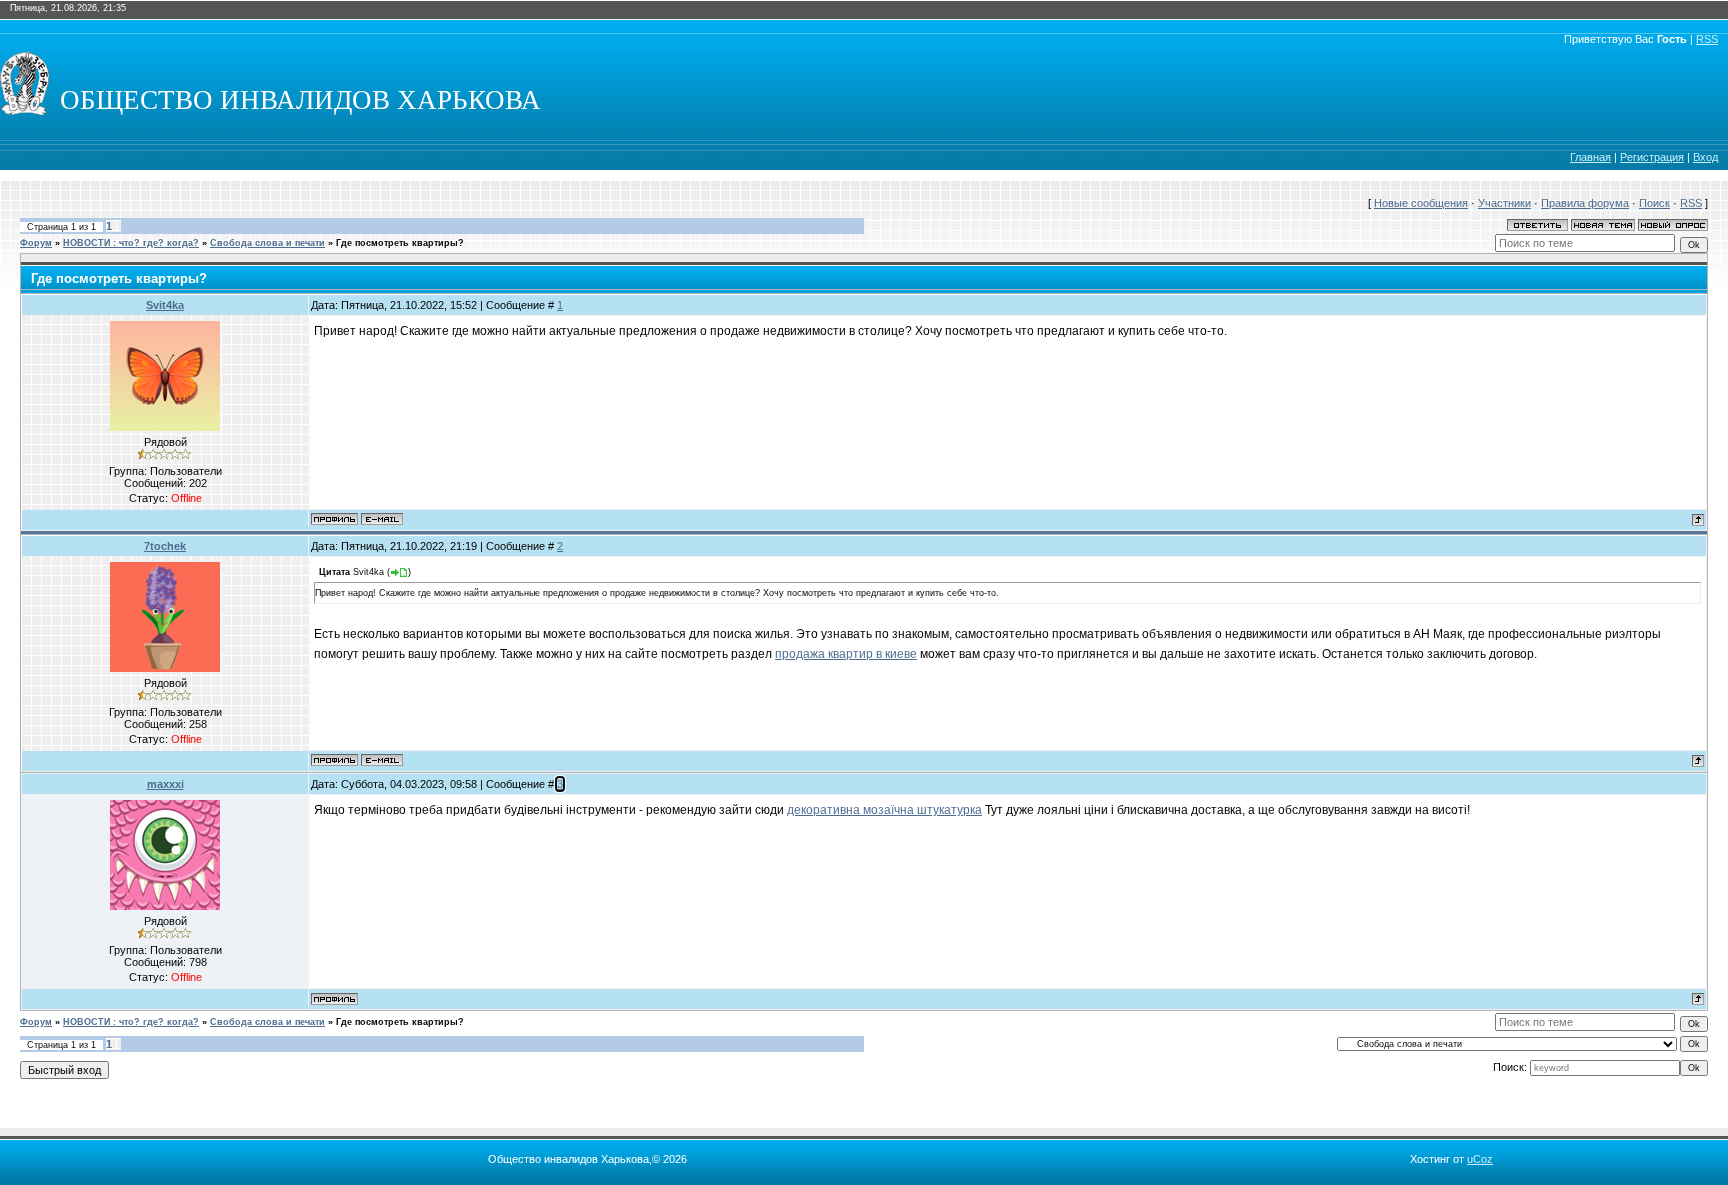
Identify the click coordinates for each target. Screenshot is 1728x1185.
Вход (1705, 157)
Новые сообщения (1421, 203)
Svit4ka (165, 305)
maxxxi (165, 784)
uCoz (1480, 1159)
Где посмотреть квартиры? (400, 243)
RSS (1707, 39)
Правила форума (1585, 203)
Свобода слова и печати (267, 243)
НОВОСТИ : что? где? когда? (131, 243)
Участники (1504, 203)
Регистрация (1652, 157)
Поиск (1654, 203)
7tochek (165, 546)
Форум (36, 243)
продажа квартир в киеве (846, 654)
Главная (1590, 157)
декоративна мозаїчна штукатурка (884, 810)
